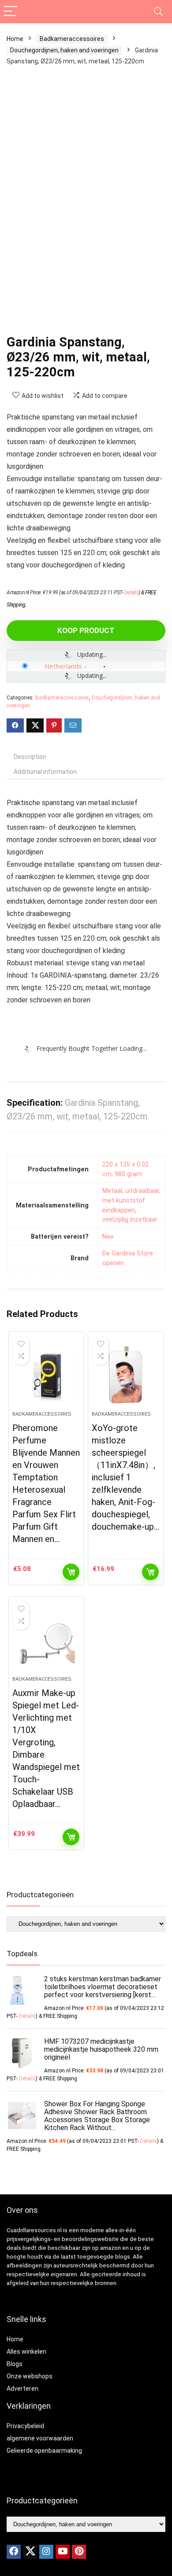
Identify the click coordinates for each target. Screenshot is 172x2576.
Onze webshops (30, 2376)
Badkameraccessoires (72, 39)
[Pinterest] (79, 2552)
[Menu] (11, 12)
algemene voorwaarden (40, 2438)
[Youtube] (63, 2552)
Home (15, 39)
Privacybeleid (25, 2426)
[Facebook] (14, 2552)
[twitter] (30, 2552)
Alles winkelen (26, 2352)
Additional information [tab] (45, 772)
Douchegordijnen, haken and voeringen (64, 50)
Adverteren (22, 2388)
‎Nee (108, 1237)
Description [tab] (30, 757)
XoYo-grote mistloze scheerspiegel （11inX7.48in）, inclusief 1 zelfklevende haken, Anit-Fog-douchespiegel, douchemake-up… (125, 1477)
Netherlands (63, 666)
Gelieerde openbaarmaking (44, 2451)
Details (132, 592)
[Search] (158, 12)
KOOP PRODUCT (86, 630)
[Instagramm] (46, 2552)
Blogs (15, 2364)
